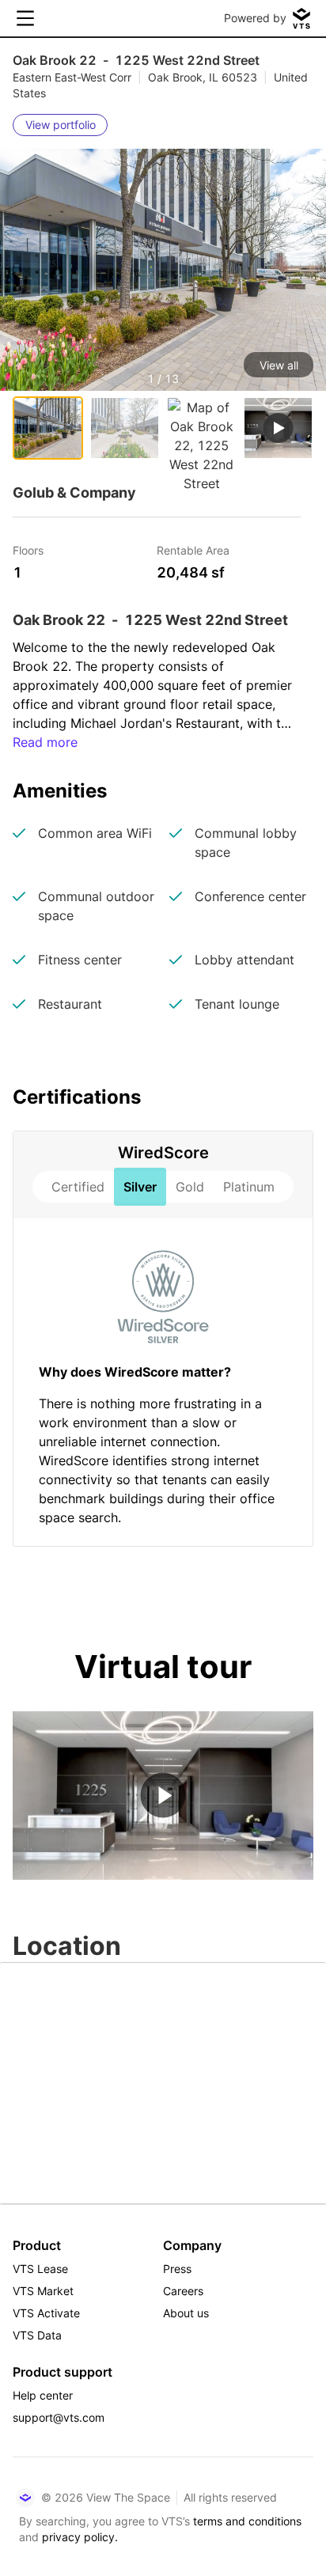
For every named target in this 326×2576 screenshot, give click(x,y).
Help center (43, 2395)
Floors (28, 549)
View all (279, 365)
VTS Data (37, 2335)
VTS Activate (46, 2313)
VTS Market (43, 2291)
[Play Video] (163, 1796)
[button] (163, 306)
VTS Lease (40, 2269)
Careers (183, 2291)
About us (186, 2313)
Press (177, 2269)
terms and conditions (247, 2521)
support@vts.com (59, 2417)
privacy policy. (80, 2537)
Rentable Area (193, 549)
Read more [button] (45, 742)
